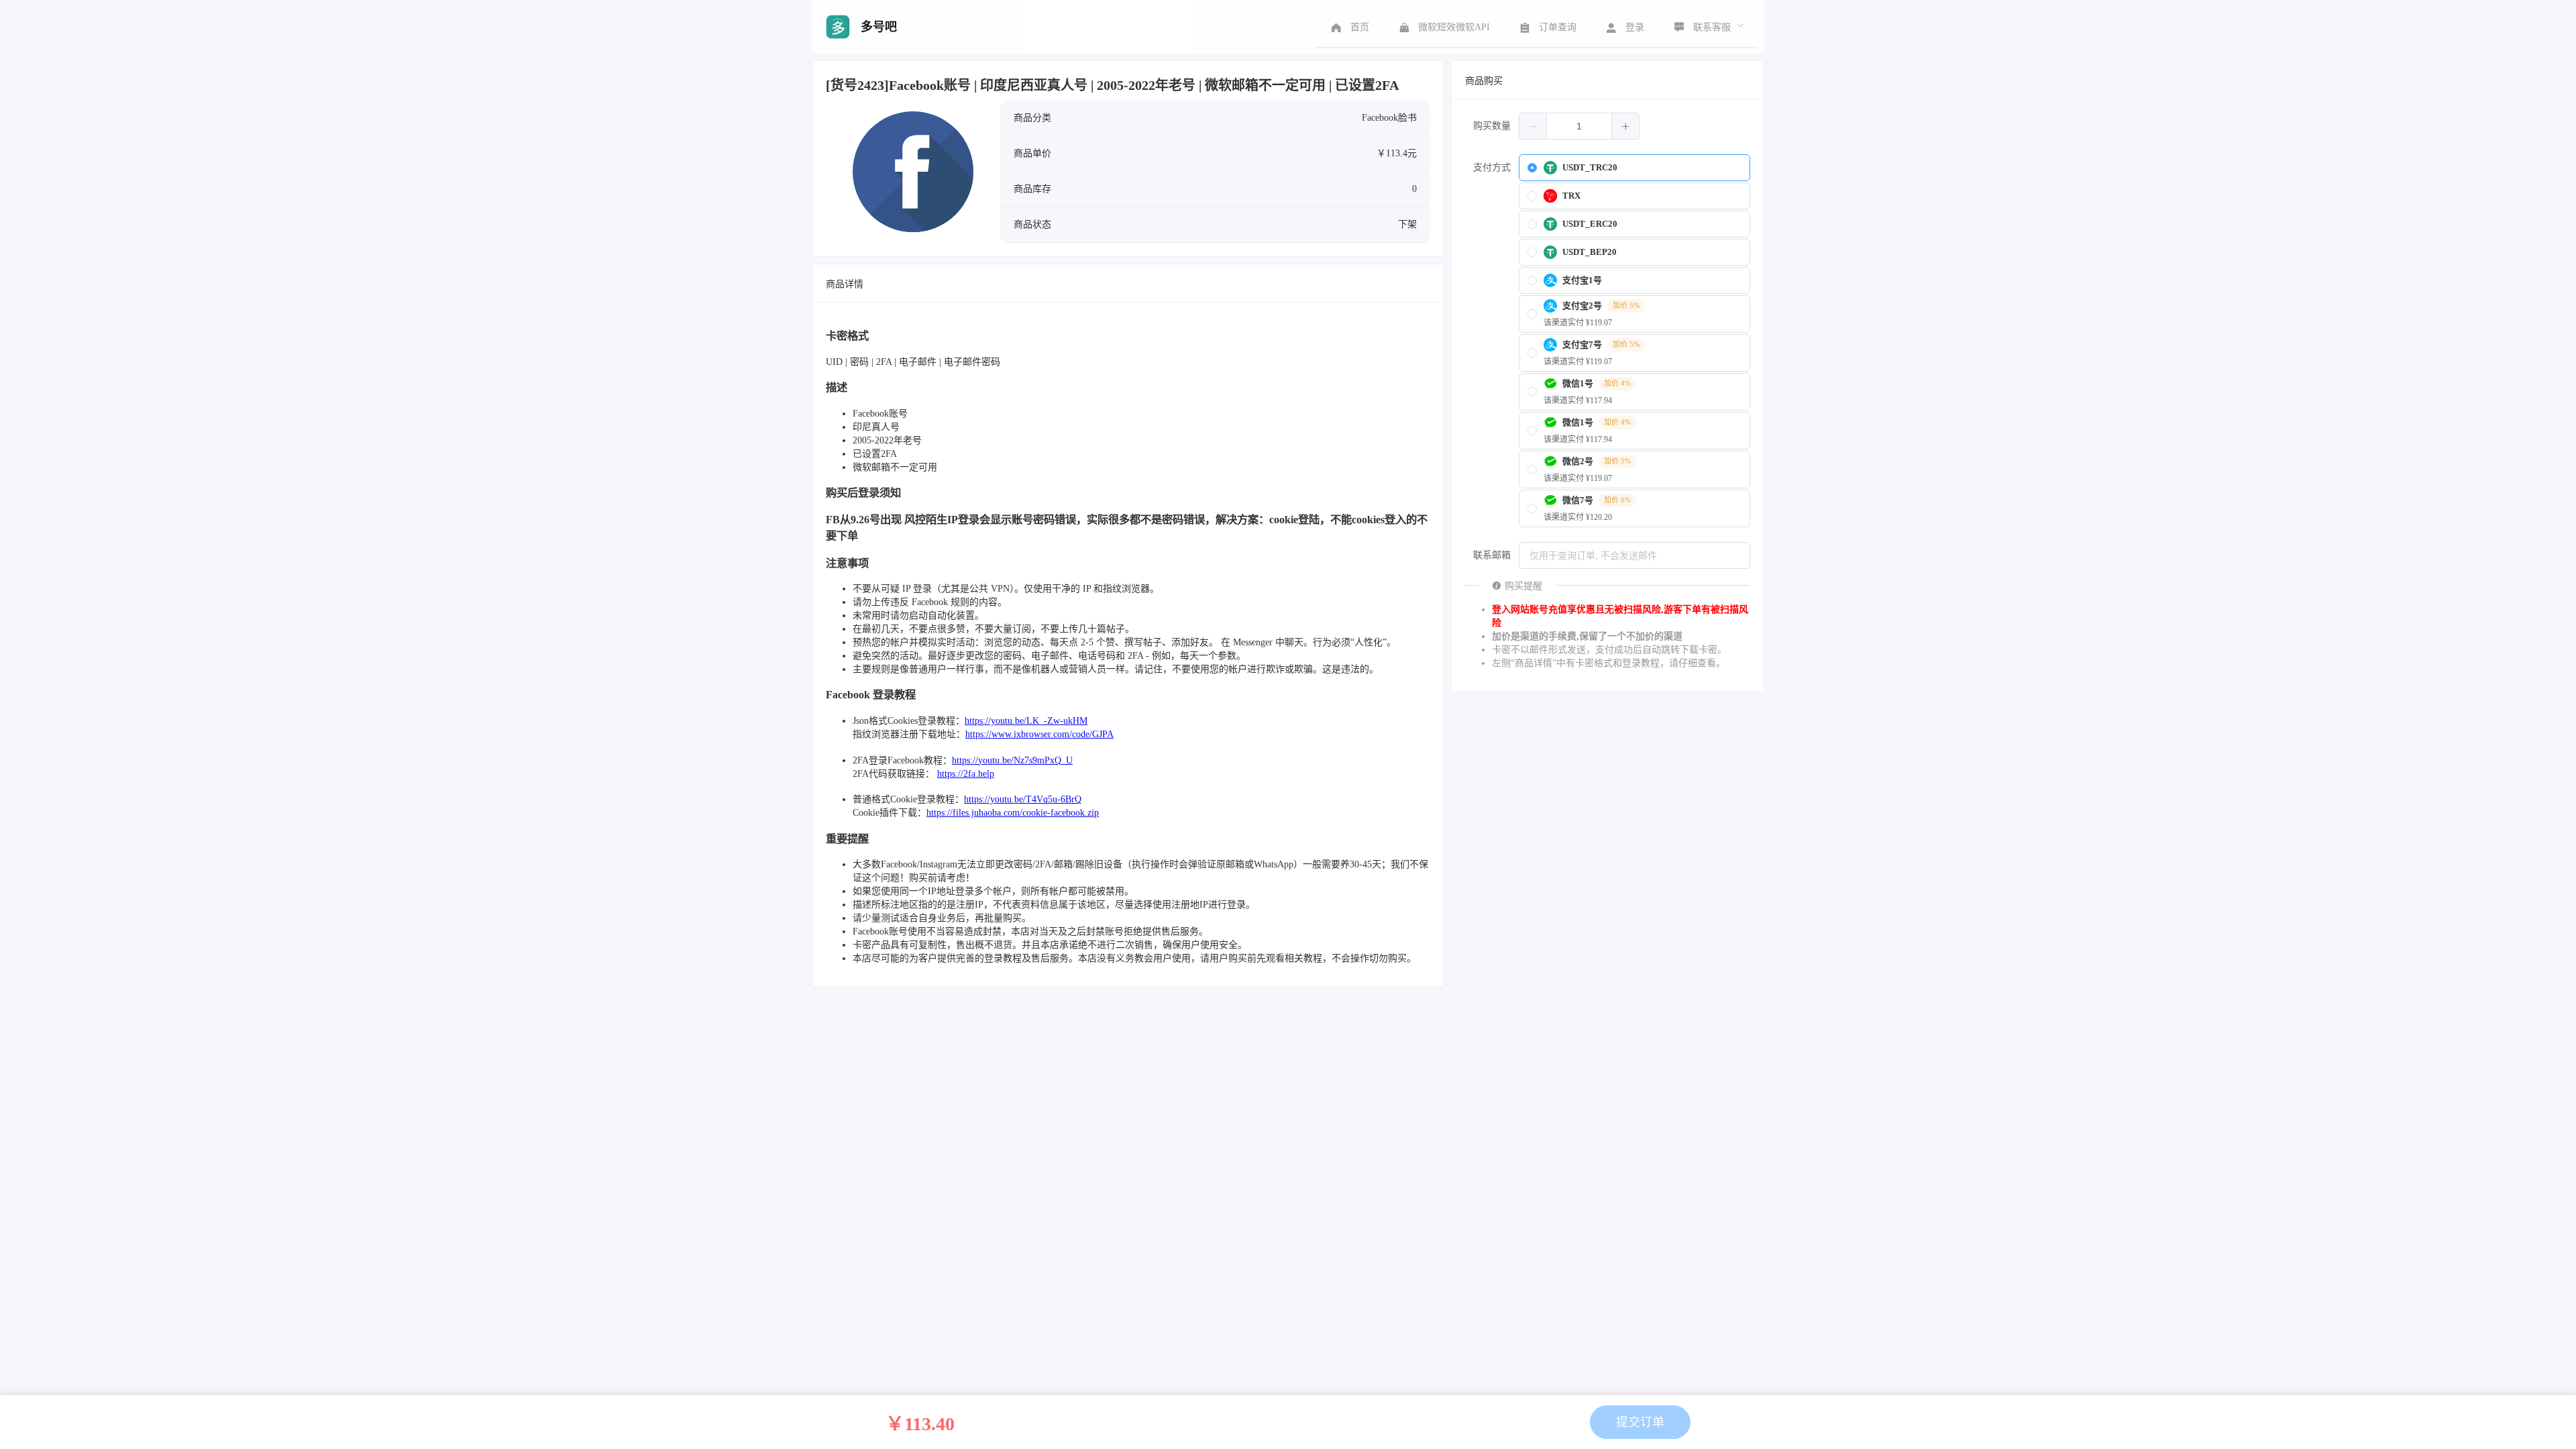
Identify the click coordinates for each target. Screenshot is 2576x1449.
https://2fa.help (966, 774)
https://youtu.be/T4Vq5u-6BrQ (1023, 799)
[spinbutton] (1579, 126)
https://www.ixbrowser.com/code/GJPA (1039, 734)
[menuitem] (1349, 27)
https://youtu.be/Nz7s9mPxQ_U (1012, 760)
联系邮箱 (1492, 555)
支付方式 (1492, 167)
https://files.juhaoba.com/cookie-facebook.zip (1013, 813)
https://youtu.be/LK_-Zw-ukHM (1026, 721)
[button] (1533, 126)
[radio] (1634, 168)
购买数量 (1492, 126)
